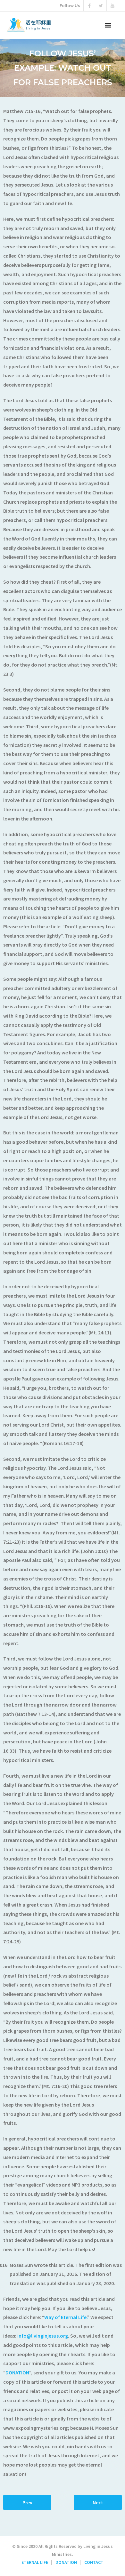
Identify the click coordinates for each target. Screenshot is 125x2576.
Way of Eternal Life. (66, 2317)
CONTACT (94, 2562)
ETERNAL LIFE (35, 2562)
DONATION (17, 2372)
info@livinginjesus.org (43, 2336)
